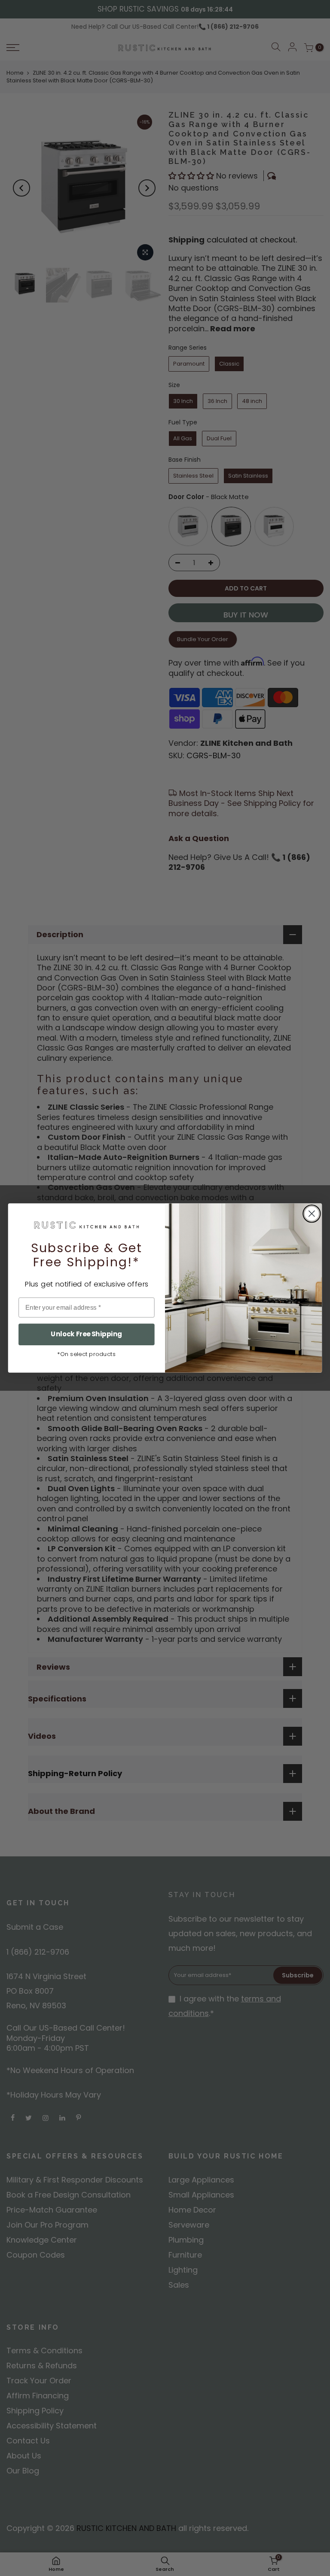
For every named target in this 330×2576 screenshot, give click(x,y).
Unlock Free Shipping (86, 1334)
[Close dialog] (312, 1214)
